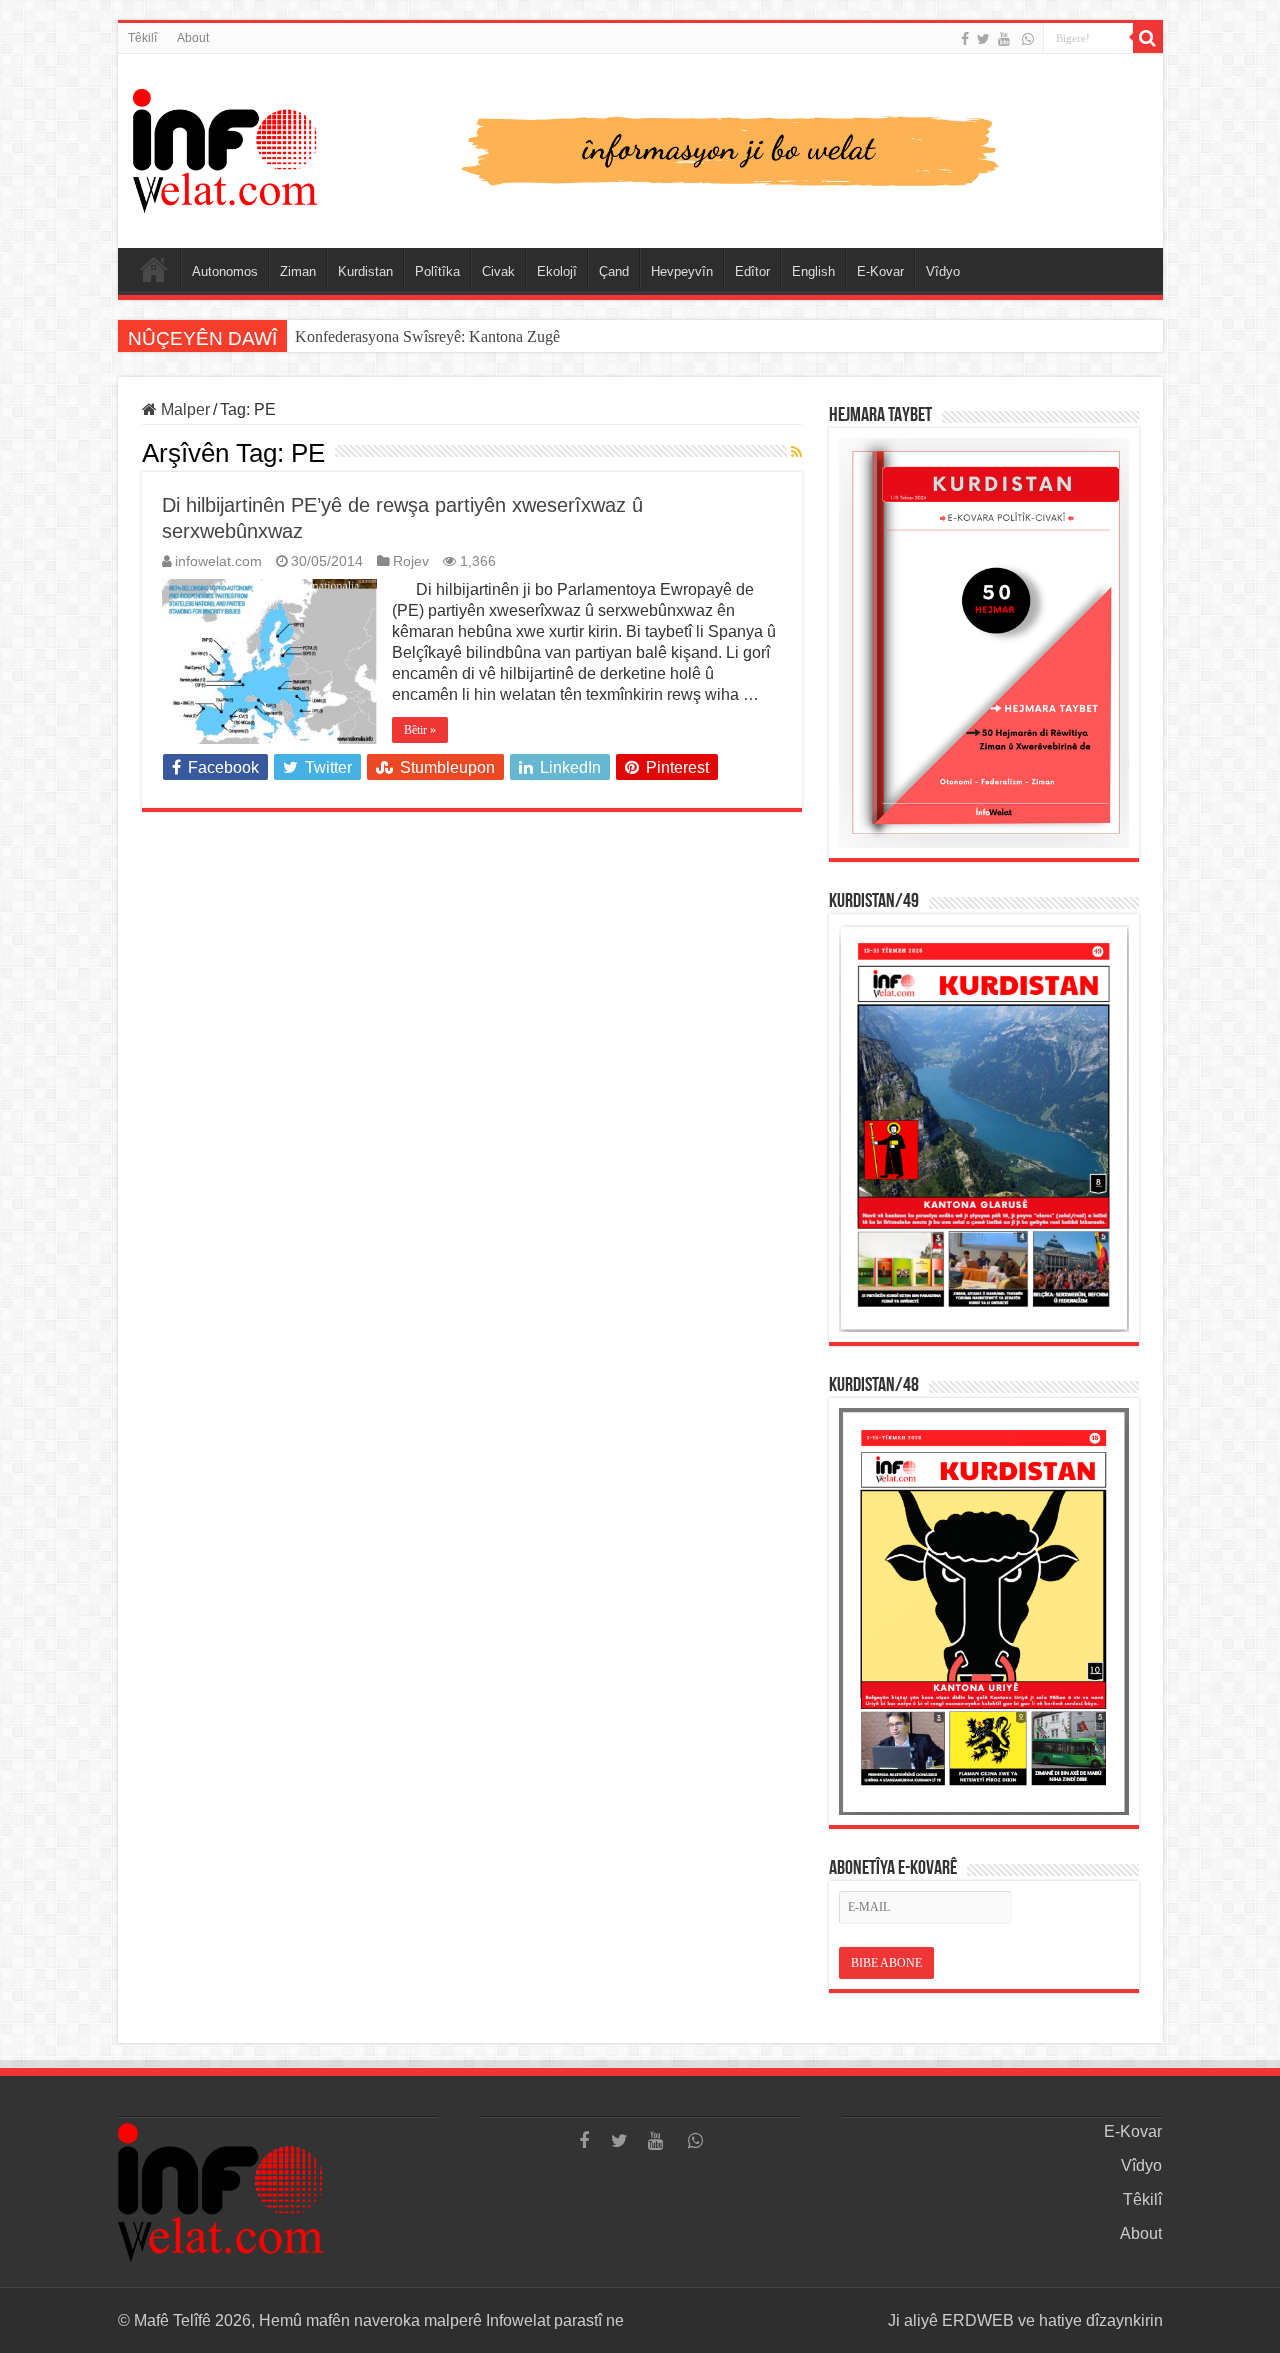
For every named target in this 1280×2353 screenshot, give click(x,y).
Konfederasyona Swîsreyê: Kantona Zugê (427, 336)
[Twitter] (983, 39)
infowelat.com (218, 561)
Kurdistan (365, 271)
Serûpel (154, 269)
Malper (183, 409)
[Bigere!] (1148, 38)
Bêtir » (420, 730)
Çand (614, 271)
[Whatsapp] (1028, 39)
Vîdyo (943, 271)
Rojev (411, 561)
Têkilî (142, 38)
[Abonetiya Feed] (796, 452)
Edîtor (752, 271)
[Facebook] (965, 39)
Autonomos (225, 271)
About (193, 38)
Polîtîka (437, 271)
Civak (498, 271)
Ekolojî (557, 271)
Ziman (298, 271)
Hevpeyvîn (682, 271)
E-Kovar (880, 271)
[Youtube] (1004, 39)
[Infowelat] (640, 147)
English (813, 271)
